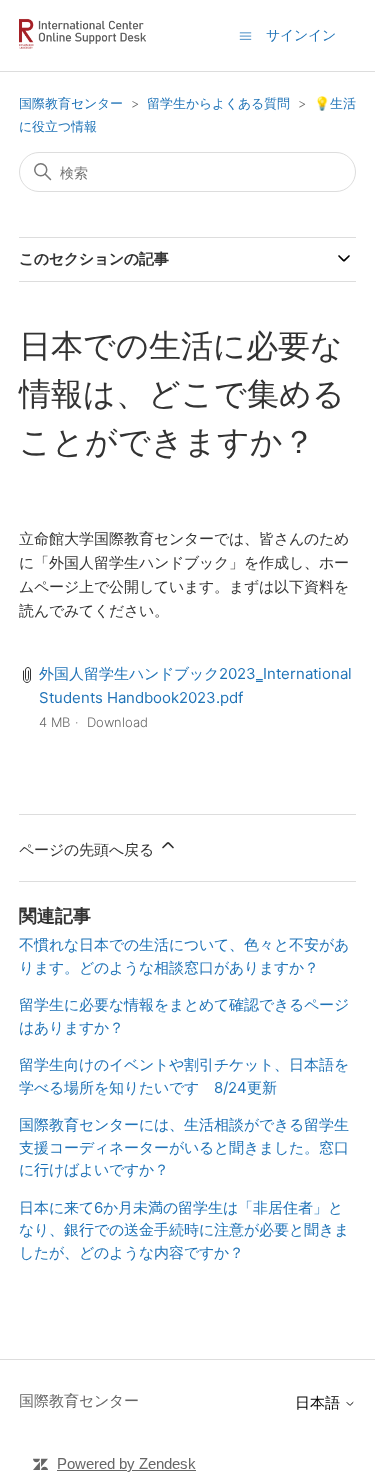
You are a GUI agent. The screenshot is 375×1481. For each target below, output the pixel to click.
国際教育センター (71, 103)
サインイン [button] (301, 34)
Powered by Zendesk (126, 1463)
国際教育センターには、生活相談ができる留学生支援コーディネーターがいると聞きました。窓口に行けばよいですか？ (184, 1147)
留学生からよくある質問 (218, 103)
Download (117, 722)
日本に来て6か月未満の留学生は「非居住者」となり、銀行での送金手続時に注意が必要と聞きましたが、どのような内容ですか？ (184, 1230)
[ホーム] (86, 45)
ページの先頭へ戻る (88, 849)
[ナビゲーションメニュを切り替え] (245, 34)
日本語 (319, 1402)
